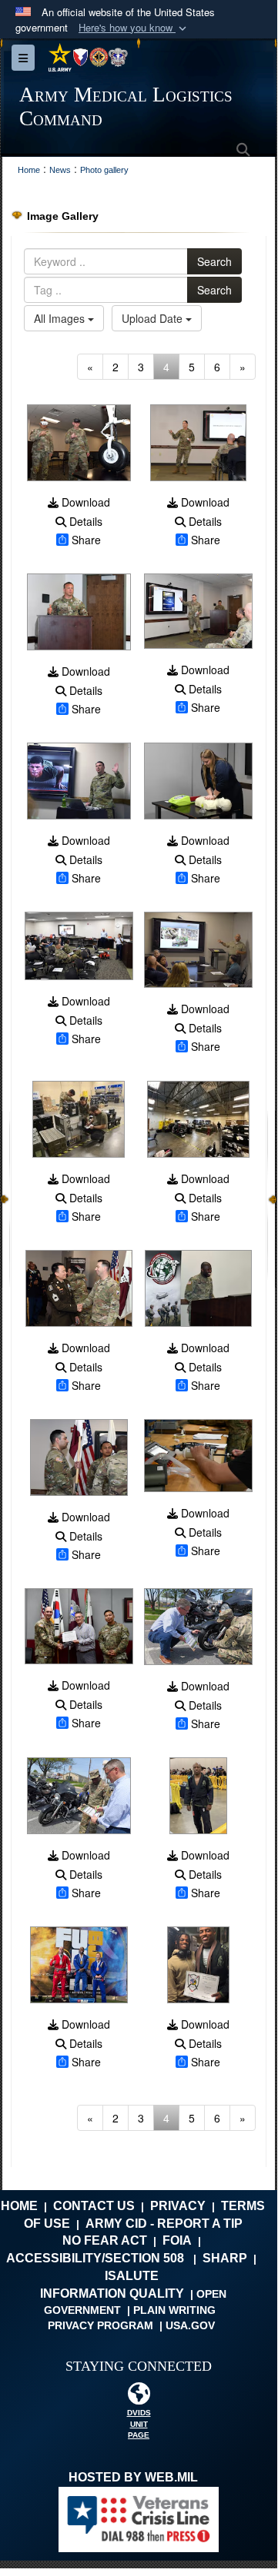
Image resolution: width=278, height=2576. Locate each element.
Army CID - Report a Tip (164, 2224)
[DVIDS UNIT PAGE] (139, 2397)
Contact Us (94, 2206)
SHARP (225, 2258)
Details (84, 521)
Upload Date (154, 318)
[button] (134, 28)
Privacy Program (100, 2325)
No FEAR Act (105, 2240)
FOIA (177, 2240)
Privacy (178, 2206)
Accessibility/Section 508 (95, 2258)
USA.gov (190, 2325)
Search (214, 261)
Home (19, 2206)
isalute (132, 2276)
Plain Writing (174, 2310)
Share (86, 540)
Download (84, 502)
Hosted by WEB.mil (133, 2477)
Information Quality (112, 2293)
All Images (61, 318)
